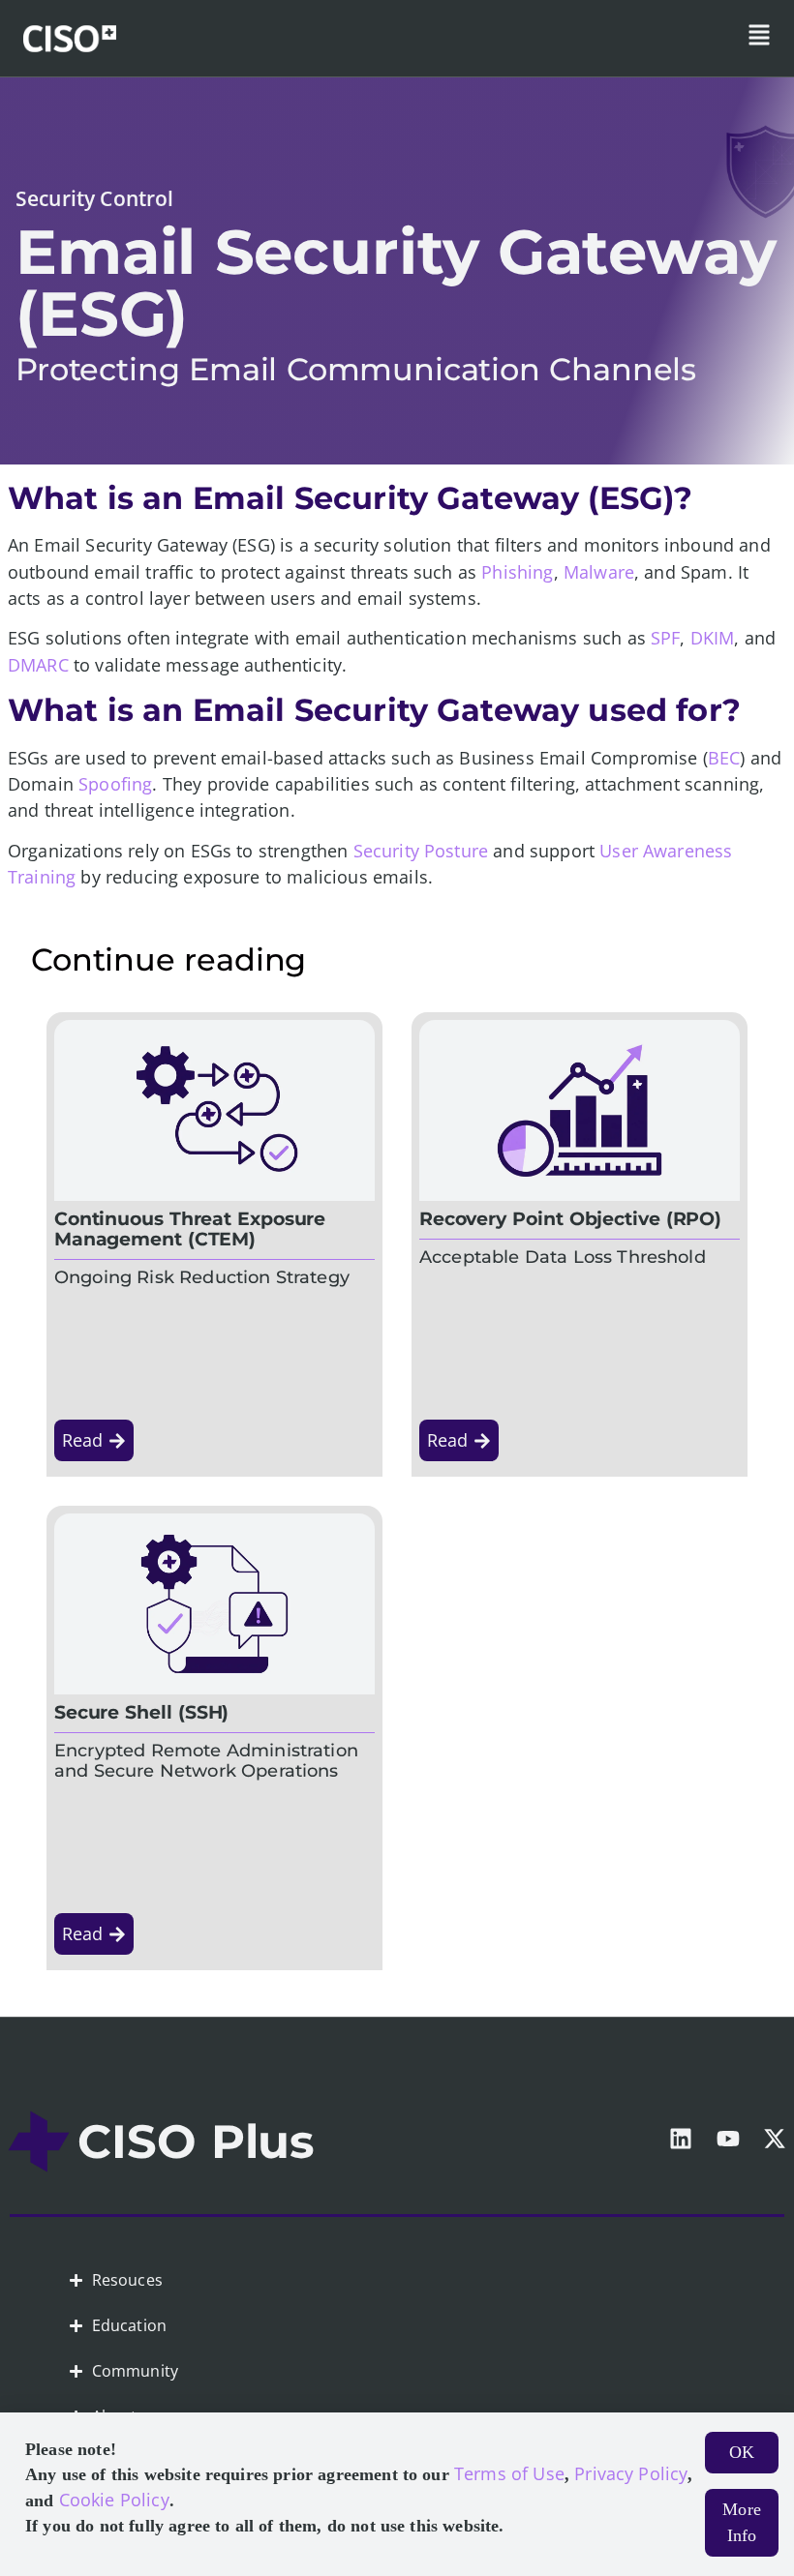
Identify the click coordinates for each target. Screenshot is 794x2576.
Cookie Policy (114, 2500)
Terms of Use (509, 2473)
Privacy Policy (631, 2473)
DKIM (713, 638)
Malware (599, 572)
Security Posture (421, 851)
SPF (665, 638)
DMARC (38, 665)
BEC (724, 758)
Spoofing (115, 784)
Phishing (517, 572)
